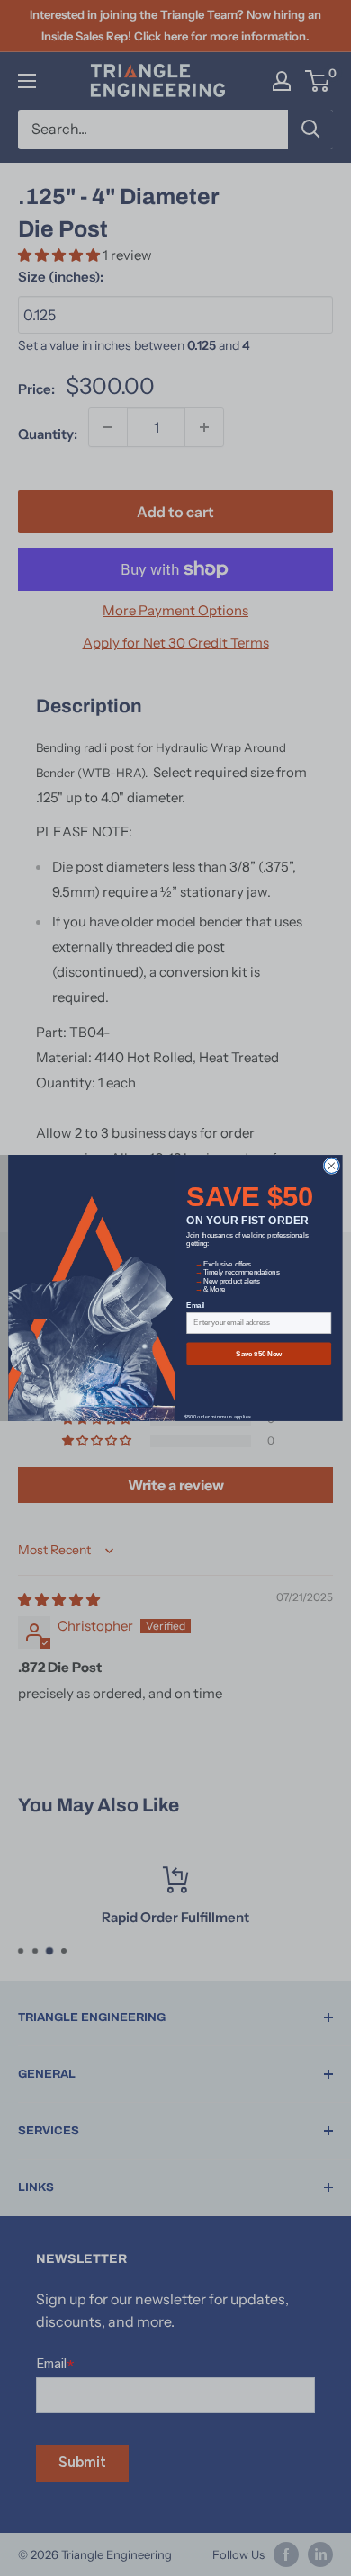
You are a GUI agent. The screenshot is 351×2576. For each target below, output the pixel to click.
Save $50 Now (259, 1354)
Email (195, 1306)
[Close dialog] (332, 1166)
